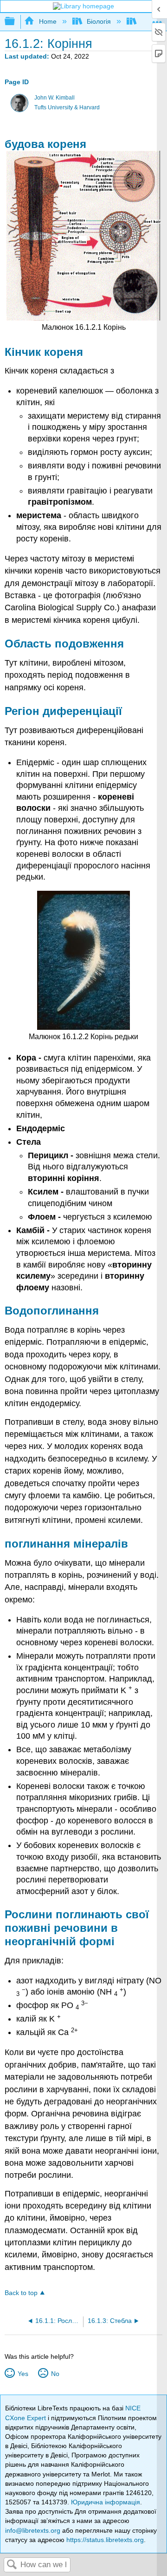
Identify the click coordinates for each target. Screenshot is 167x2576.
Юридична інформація (106, 2502)
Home (48, 21)
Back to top (21, 2293)
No (55, 2374)
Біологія (99, 21)
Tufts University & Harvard (67, 107)
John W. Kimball (55, 98)
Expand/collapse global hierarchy (16, 22)
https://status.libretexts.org (105, 2540)
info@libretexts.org (33, 2530)
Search (12, 2565)
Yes (23, 2374)
